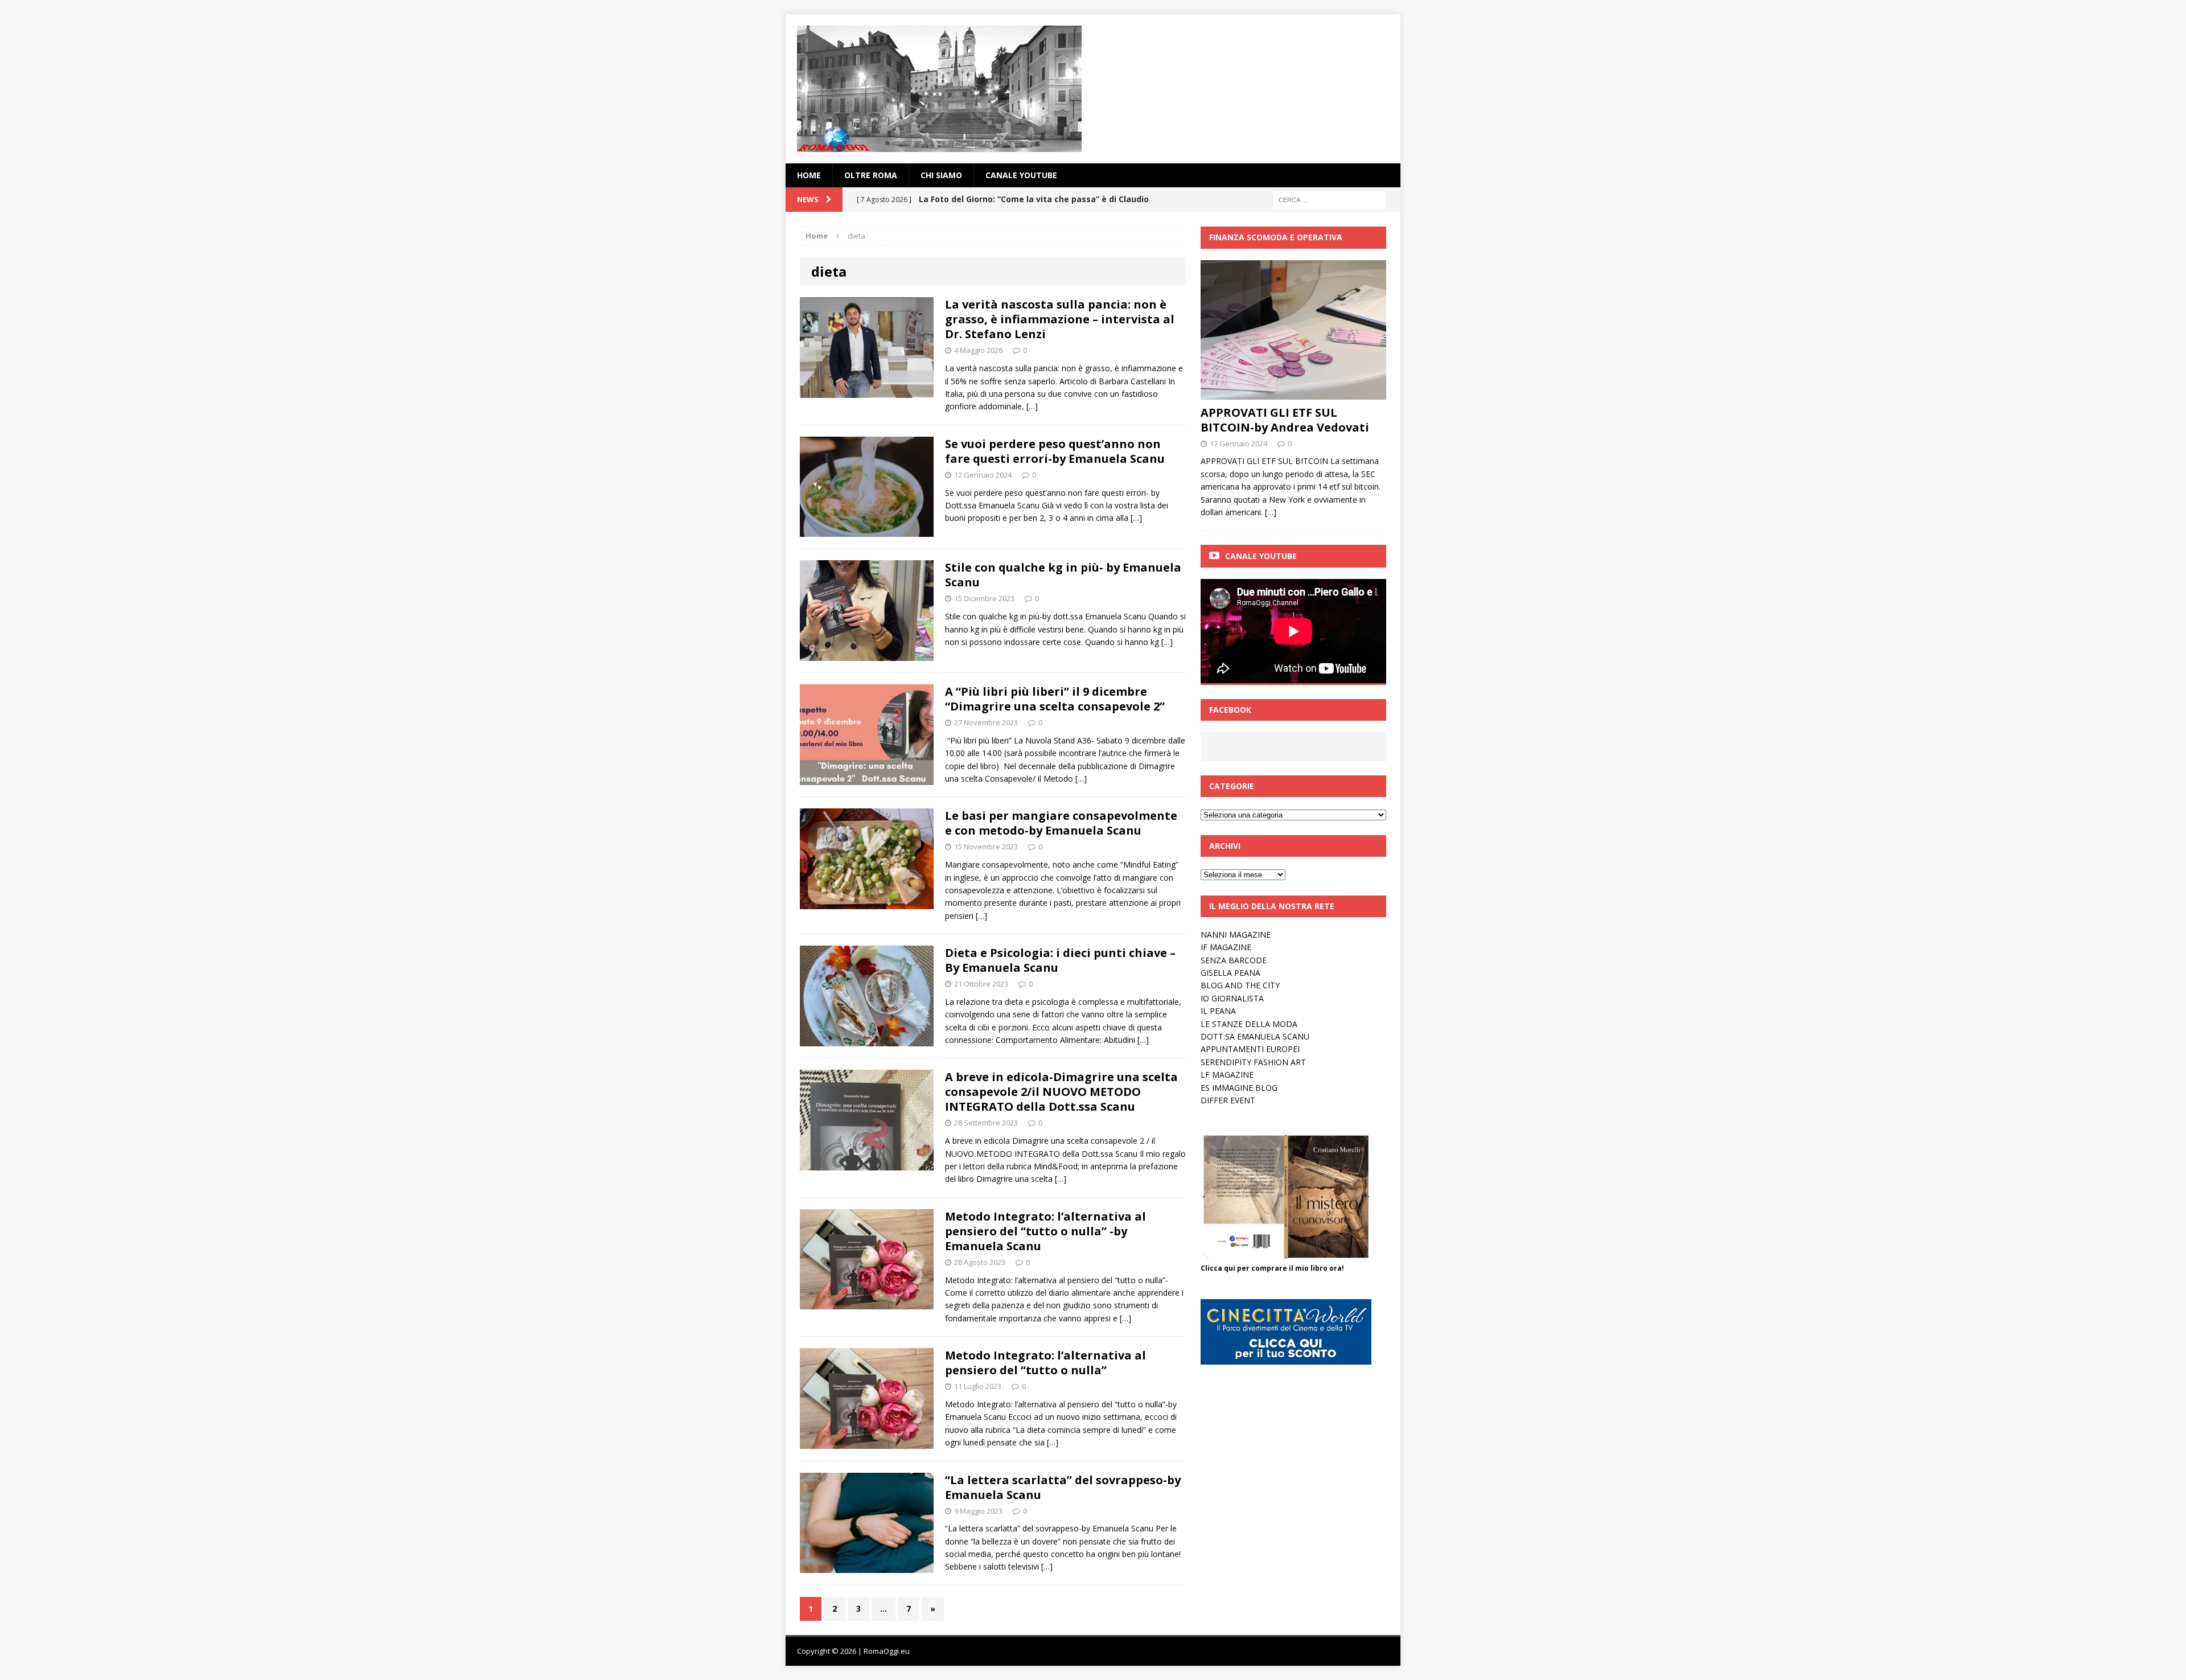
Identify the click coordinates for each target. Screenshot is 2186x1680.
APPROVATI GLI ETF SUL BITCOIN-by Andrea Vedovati (1285, 420)
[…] (1032, 406)
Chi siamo (941, 175)
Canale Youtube (1261, 556)
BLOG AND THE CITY (1240, 985)
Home (809, 175)
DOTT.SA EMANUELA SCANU (1255, 1036)
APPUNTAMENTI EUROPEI (1250, 1049)
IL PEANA (1218, 1011)
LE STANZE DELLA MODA (1249, 1024)
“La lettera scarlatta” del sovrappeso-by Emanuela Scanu (1063, 1487)
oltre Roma (871, 175)
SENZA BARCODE (1234, 960)
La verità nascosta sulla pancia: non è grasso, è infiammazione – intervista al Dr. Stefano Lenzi (1060, 319)
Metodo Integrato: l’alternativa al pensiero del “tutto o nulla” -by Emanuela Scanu (1045, 1231)
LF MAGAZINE (1227, 1075)
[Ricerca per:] (1329, 199)
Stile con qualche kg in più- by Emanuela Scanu (1063, 575)
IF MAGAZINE (1226, 947)
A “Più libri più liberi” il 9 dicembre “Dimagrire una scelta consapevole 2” (1055, 699)
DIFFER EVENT (1228, 1100)
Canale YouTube (1021, 175)
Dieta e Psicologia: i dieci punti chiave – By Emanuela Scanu (1060, 960)
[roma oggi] (1093, 89)
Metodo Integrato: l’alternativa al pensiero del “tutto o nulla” (1045, 1363)
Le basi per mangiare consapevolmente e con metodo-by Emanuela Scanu (1061, 823)
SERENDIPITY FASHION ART (1253, 1062)
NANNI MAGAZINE (1236, 935)
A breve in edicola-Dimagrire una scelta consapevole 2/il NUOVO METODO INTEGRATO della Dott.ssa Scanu (1061, 1092)
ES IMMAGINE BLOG (1239, 1088)
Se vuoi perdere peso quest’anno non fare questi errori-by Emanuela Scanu (1055, 451)
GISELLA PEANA (1230, 973)
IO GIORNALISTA (1232, 998)
